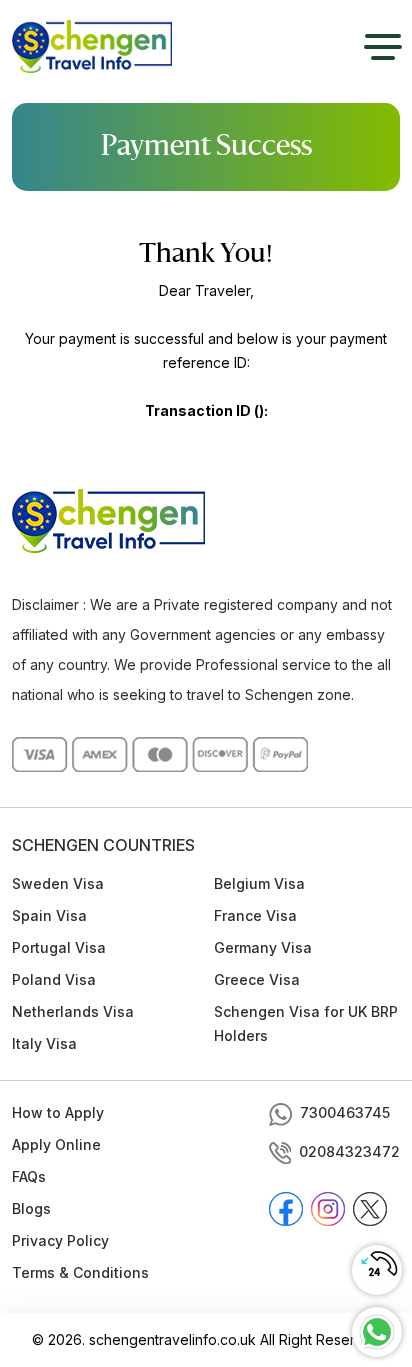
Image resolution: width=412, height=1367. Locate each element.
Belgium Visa (259, 883)
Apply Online (56, 1144)
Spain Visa (49, 915)
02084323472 (349, 1151)
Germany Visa (263, 947)
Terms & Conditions (80, 1272)
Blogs (31, 1208)
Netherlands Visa (73, 1011)
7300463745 (345, 1112)
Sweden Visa (58, 883)
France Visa (255, 915)
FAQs (29, 1176)
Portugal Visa (59, 947)
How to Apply (58, 1112)
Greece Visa (257, 979)
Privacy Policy (60, 1240)
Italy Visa (44, 1043)
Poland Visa (54, 979)
